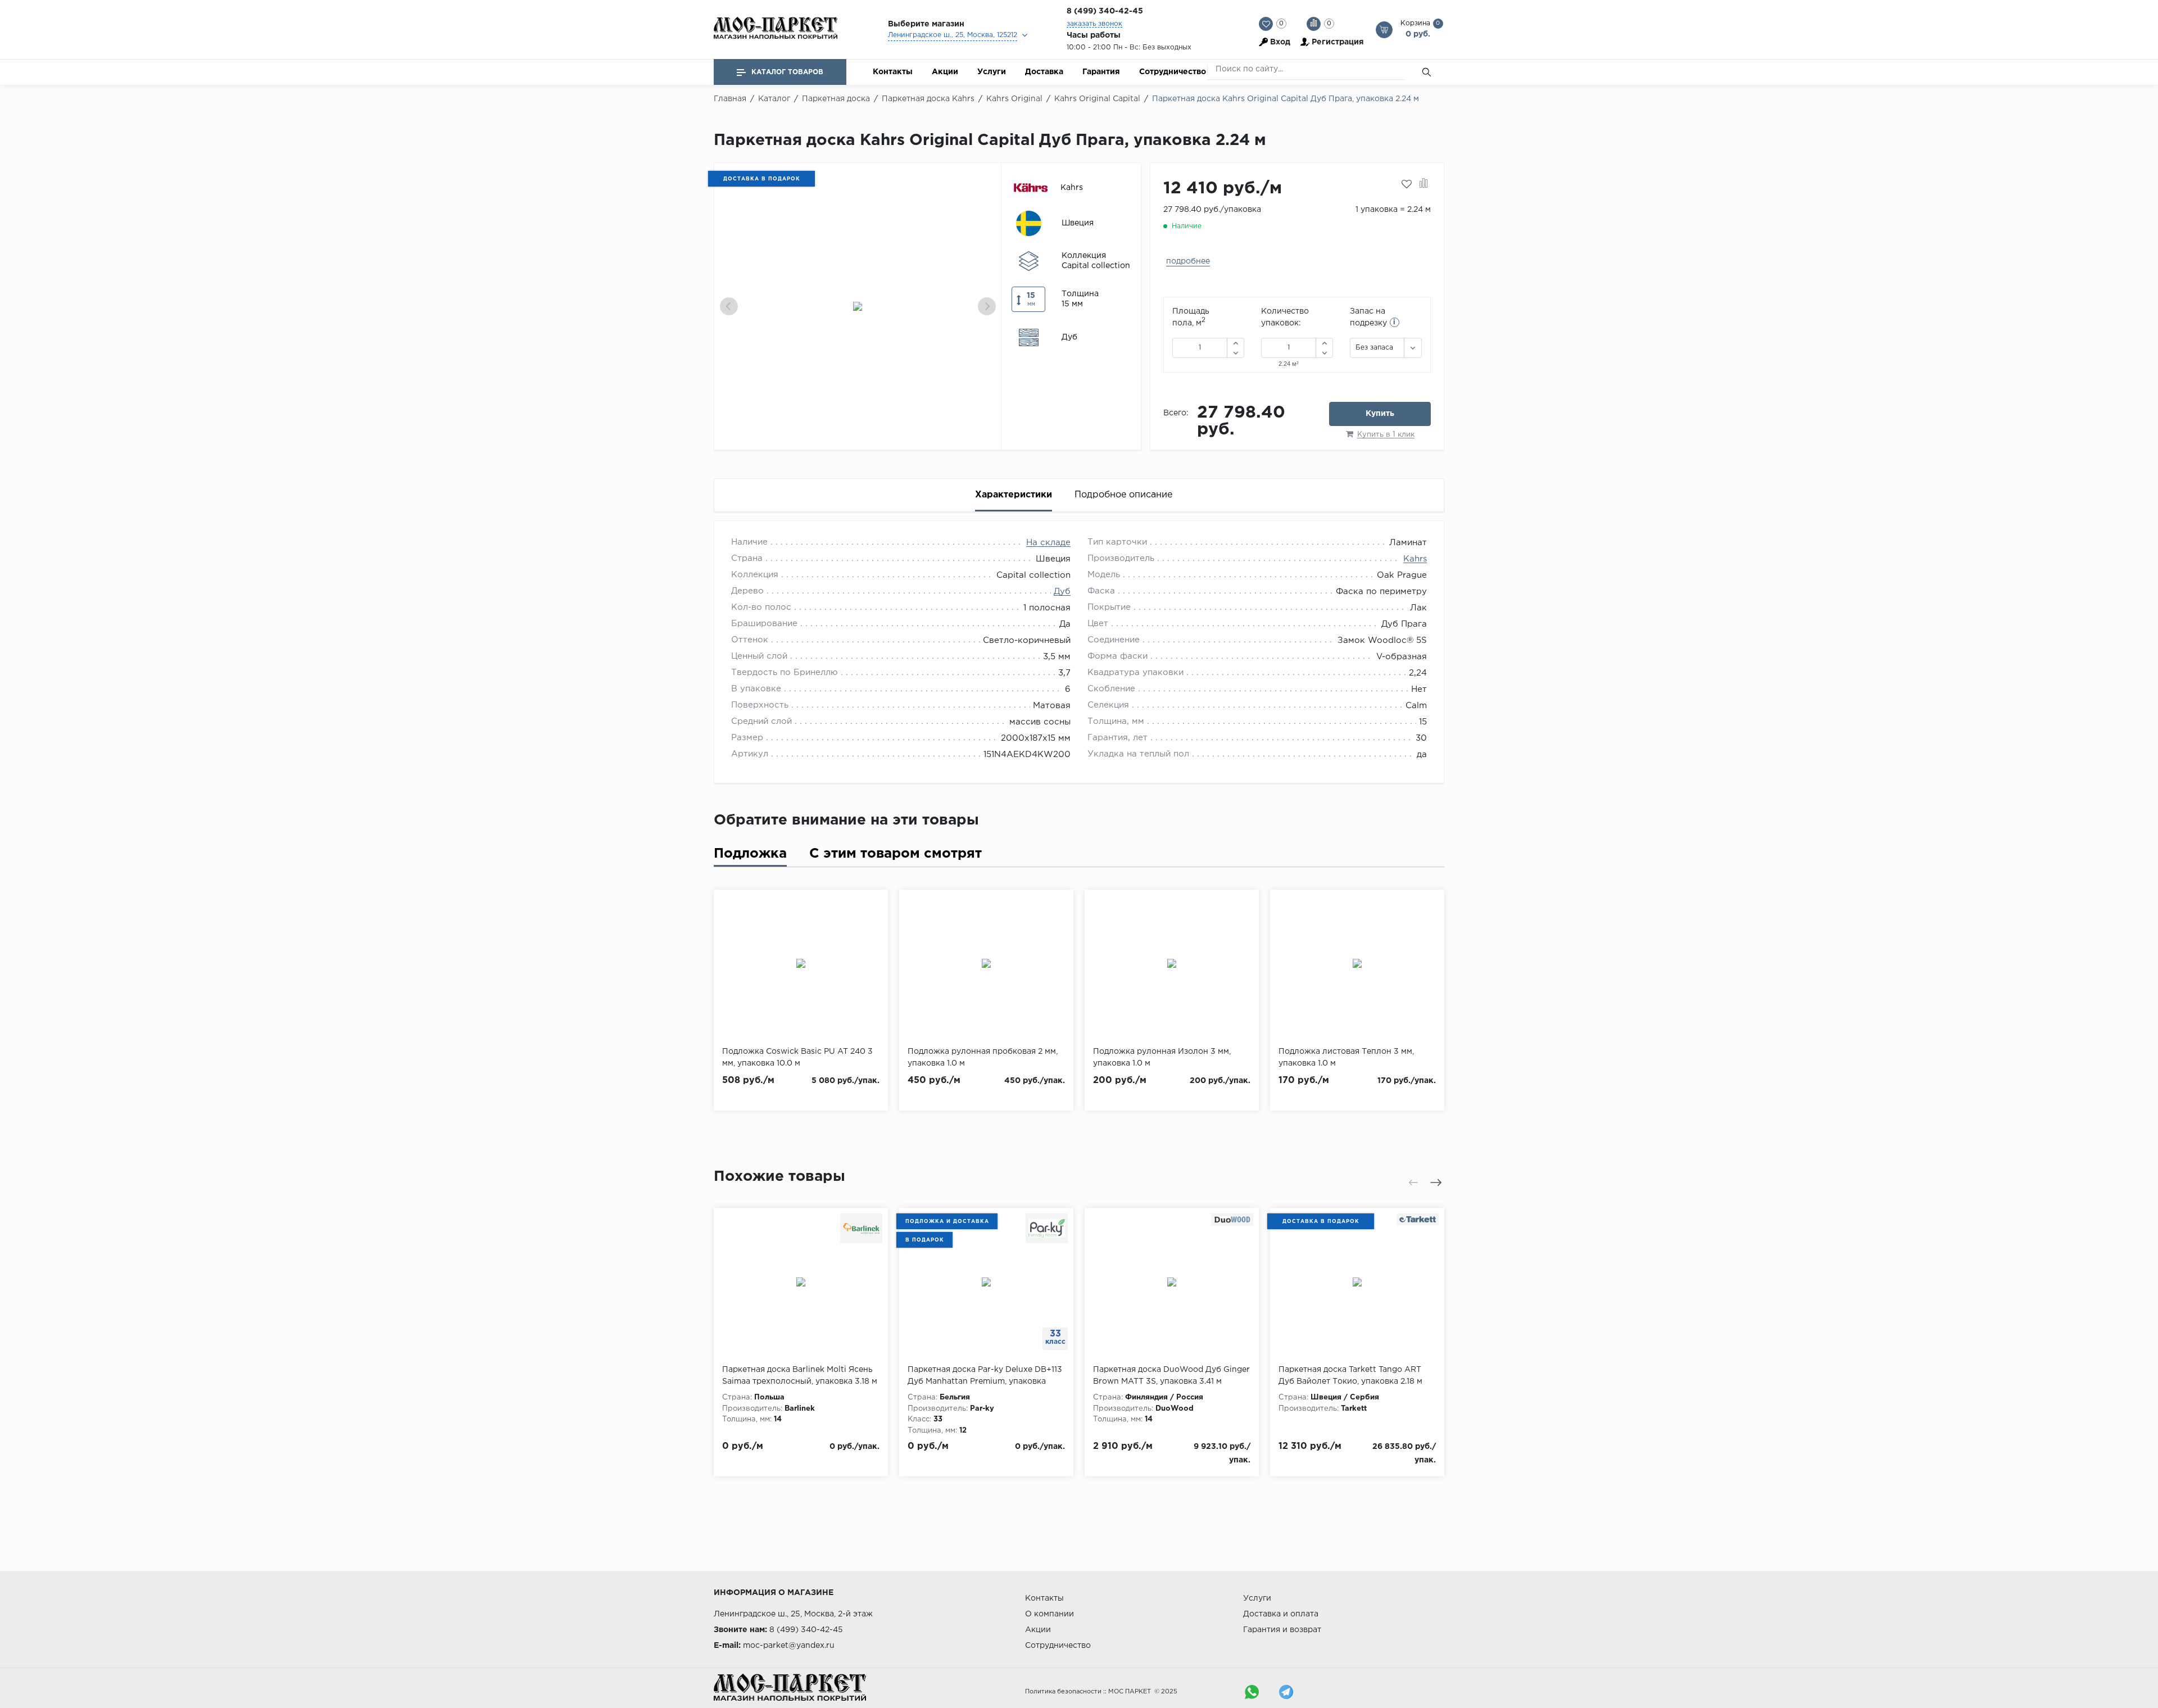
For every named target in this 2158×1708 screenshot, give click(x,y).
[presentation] (729, 306)
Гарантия (1101, 72)
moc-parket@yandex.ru (789, 1646)
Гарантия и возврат (1282, 1630)
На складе (1048, 543)
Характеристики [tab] (1014, 495)
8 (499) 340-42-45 (1105, 11)
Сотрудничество (1173, 72)
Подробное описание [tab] (1123, 495)
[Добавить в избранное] (1407, 184)
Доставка (1044, 72)
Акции (945, 72)
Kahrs (1415, 559)
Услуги (992, 72)
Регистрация (1338, 42)
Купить (1380, 414)
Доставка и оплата (1281, 1614)
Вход (1280, 42)
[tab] (750, 856)
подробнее (1188, 261)
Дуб (1062, 592)
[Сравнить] (1424, 184)
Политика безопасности (1063, 1692)
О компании (1049, 1614)
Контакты (893, 72)
